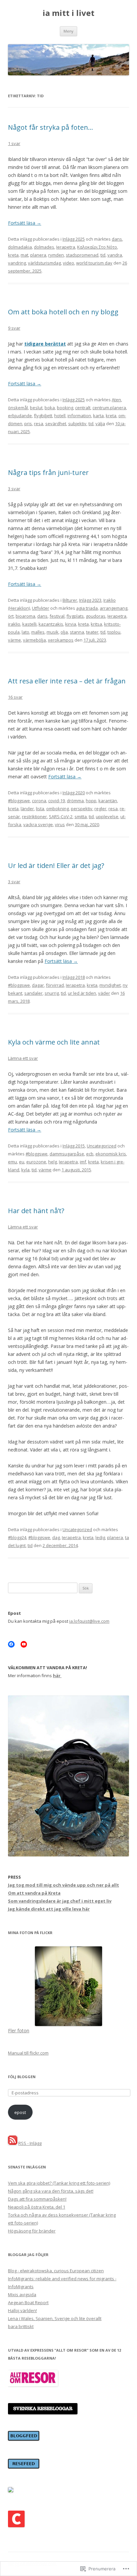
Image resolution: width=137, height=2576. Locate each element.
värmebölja (34, 640)
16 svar (15, 697)
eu (22, 1162)
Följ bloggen (22, 2077)
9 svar (14, 328)
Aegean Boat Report (28, 2303)
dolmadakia (20, 247)
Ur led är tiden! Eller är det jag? (56, 865)
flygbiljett (43, 416)
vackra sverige (38, 824)
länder (27, 809)
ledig (100, 1537)
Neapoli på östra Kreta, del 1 (37, 2207)
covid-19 (57, 801)
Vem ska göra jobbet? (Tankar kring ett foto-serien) (59, 2183)
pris (28, 424)
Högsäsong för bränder (32, 2231)
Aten (116, 400)
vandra (115, 255)
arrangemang (114, 608)
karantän (108, 801)
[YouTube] (24, 1644)
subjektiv (77, 424)
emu (12, 1162)
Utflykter (41, 608)
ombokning (58, 809)
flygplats (75, 616)
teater (92, 632)
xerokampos (61, 640)
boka (50, 408)
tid (103, 255)
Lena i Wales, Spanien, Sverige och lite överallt (55, 2318)
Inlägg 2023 (90, 600)
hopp (91, 801)
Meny (68, 31)
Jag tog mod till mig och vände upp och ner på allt (64, 1885)
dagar (38, 985)
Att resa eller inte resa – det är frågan (67, 681)
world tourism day (94, 263)
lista (40, 809)
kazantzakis (51, 624)
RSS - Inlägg (30, 2143)
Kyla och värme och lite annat (54, 1042)
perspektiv (82, 809)
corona (39, 801)
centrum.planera (109, 408)
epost (20, 2112)
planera (38, 255)
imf (83, 1162)
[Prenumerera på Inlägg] (13, 2143)
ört (11, 616)
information (79, 416)
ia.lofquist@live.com (89, 1621)
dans (117, 239)
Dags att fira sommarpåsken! (37, 2199)
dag (56, 1537)
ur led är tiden (82, 993)
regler (100, 809)
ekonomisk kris (111, 1154)
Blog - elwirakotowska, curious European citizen (56, 2271)
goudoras (96, 616)
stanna (77, 632)
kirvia (71, 624)
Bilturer (70, 600)
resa (39, 424)
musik (53, 632)
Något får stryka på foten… (51, 127)
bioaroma (25, 616)
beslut (36, 408)
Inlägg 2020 (74, 793)
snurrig (52, 993)
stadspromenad (82, 255)
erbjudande (20, 416)
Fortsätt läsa (25, 223)
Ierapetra (66, 247)
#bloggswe (19, 801)
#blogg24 (17, 1537)
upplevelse (107, 817)
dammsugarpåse (67, 1154)
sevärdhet (56, 424)
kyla (25, 1170)
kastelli (29, 624)
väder (104, 993)
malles (38, 632)
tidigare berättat (45, 344)
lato (25, 632)
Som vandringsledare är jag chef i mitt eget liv (60, 1901)
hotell (60, 416)
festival (57, 616)
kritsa (96, 624)
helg (53, 1162)
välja (100, 424)
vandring (17, 263)
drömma (75, 801)
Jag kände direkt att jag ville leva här (49, 1909)
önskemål (18, 408)
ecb (90, 1154)
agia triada (87, 608)
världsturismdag (44, 263)
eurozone (36, 1162)
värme (14, 640)
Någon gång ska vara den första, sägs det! (51, 2191)
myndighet (110, 985)
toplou (114, 632)
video (68, 263)
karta (98, 416)
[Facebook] (11, 1644)
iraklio (14, 624)
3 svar (14, 489)
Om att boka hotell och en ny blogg (63, 312)
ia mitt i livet (68, 13)
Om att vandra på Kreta (34, 1893)
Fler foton (19, 2030)
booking (65, 408)
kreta (13, 255)
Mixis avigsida (22, 2295)
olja (64, 632)
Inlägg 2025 (74, 239)
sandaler (33, 993)
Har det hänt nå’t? (36, 1211)
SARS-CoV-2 (61, 817)
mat (24, 255)
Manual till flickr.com (28, 2053)
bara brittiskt (21, 2326)
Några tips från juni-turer (48, 472)
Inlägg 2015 (74, 1146)
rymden (56, 255)
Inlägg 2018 (74, 977)
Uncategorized (102, 1146)
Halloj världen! (22, 2310)
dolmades (44, 247)
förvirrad (55, 985)
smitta (81, 817)
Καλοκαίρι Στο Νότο (97, 247)
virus (60, 824)
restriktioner (34, 817)
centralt (83, 408)
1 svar (14, 143)
